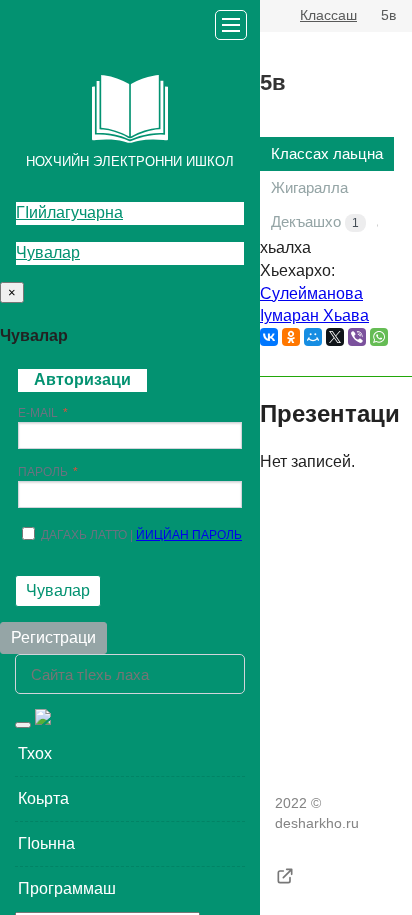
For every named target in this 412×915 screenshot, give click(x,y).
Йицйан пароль (189, 535)
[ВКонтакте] (269, 337)
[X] (335, 337)
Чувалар (48, 252)
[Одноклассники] (291, 337)
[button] (130, 754)
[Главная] (268, 16)
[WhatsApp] (379, 337)
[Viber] (357, 337)
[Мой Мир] (313, 337)
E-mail (38, 413)
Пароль (43, 472)
